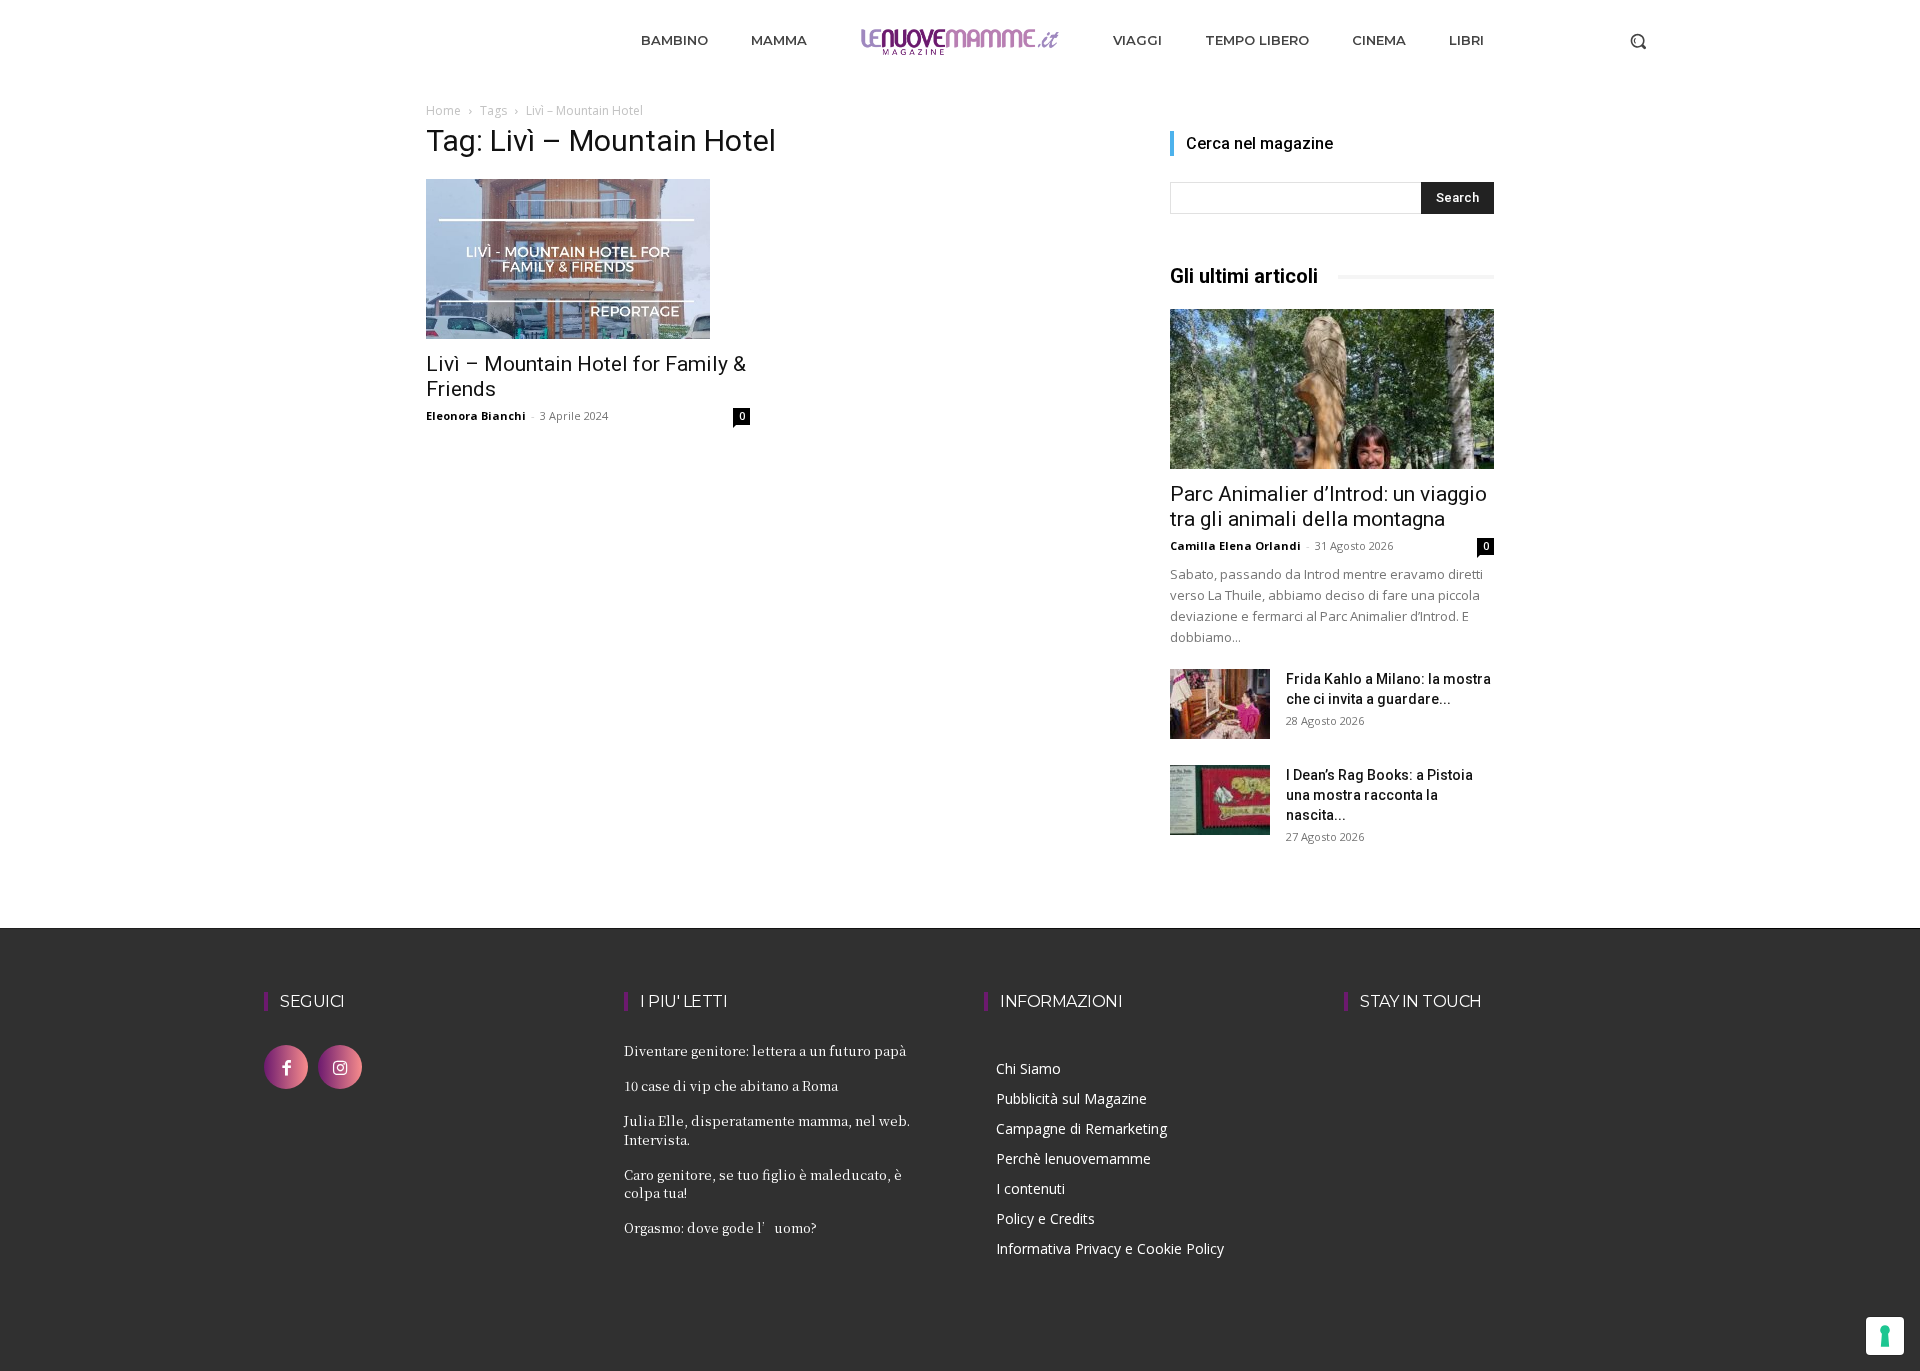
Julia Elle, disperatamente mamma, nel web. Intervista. (767, 1129)
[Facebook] (286, 1067)
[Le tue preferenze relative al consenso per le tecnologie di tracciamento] (1885, 1336)
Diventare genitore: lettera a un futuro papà (765, 1050)
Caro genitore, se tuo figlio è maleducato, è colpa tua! (763, 1183)
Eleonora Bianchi (476, 415)
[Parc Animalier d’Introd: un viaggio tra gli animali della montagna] (1332, 389)
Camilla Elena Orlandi (1235, 545)
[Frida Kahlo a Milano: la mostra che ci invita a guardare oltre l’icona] (1220, 704)
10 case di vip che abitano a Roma (731, 1085)
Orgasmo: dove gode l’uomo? (720, 1227)
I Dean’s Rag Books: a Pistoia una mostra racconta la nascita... (1379, 795)
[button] (1638, 41)
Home (443, 110)
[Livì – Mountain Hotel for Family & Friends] (588, 259)
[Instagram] (340, 1067)
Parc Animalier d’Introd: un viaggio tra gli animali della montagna (1328, 506)
